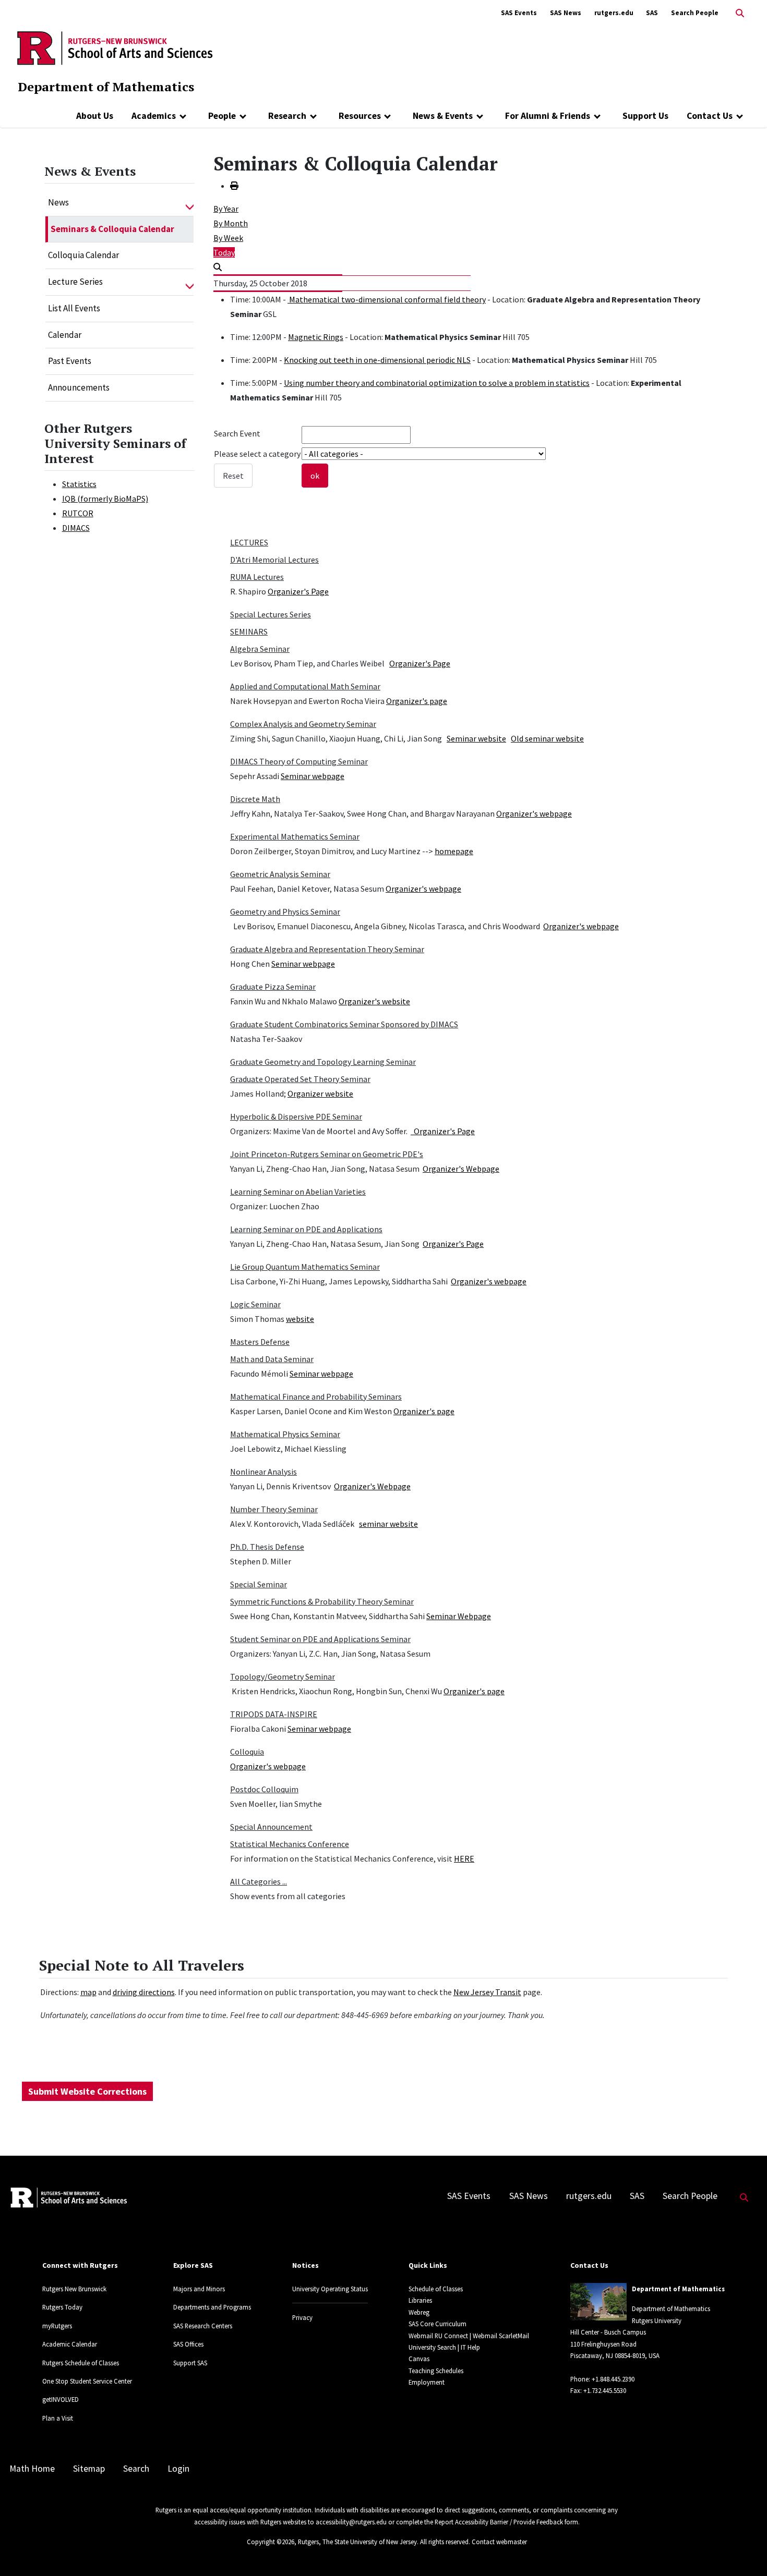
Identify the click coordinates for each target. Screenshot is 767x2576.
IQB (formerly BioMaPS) (105, 499)
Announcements (79, 387)
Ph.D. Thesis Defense (267, 1547)
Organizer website (320, 1093)
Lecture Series (75, 282)
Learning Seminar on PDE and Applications (306, 1229)
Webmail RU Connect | (440, 2336)
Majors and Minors (199, 2289)
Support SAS (190, 2363)
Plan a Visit (58, 2418)
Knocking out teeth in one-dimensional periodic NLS (377, 360)
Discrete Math (255, 799)
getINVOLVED (61, 2399)
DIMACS (76, 528)
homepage (454, 851)
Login (178, 2469)
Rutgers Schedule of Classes (81, 2363)
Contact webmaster (499, 2542)
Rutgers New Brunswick (74, 2289)
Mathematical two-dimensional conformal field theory (387, 299)
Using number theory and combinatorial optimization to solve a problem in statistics (437, 383)
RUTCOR (78, 513)
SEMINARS (249, 631)
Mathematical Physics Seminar (285, 1434)
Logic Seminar (255, 1304)
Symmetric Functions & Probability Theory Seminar (322, 1601)
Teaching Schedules (436, 2371)
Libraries (420, 2300)
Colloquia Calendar (83, 255)
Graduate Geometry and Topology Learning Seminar (323, 1062)
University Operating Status (330, 2289)
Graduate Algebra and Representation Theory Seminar (327, 949)
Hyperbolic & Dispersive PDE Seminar (296, 1116)
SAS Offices (188, 2344)
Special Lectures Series (271, 614)
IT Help (470, 2347)
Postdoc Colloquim (264, 1789)
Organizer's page (417, 701)
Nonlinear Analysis (263, 1472)
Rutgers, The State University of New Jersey (357, 2542)
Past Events (70, 361)
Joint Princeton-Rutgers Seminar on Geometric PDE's (327, 1154)
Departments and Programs (212, 2307)
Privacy (302, 2317)
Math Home (32, 2469)
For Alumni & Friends (548, 116)
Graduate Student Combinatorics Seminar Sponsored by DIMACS (344, 1024)
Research (287, 116)
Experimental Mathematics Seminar (295, 836)
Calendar (65, 335)
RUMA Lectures (257, 577)
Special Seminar (259, 1584)
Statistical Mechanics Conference (290, 1844)
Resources (360, 116)
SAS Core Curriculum (438, 2324)
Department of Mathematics (106, 87)
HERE (464, 1858)
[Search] (218, 267)
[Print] (234, 186)
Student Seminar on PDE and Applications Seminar (320, 1639)
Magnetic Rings (316, 337)
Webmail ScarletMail (501, 2336)
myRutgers (57, 2326)
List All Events (74, 308)
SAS (652, 13)
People (222, 116)
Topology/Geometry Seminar (283, 1676)
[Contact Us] (740, 116)
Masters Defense (260, 1342)
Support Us (645, 116)
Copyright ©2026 (271, 2542)
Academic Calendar (70, 2344)
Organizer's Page (298, 591)
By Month (231, 223)
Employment (427, 2382)
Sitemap (89, 2469)
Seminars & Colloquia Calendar (112, 229)
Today (224, 252)
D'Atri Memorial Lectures (274, 560)
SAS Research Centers (203, 2326)
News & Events (443, 116)
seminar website (388, 1524)
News (58, 202)
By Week (228, 238)
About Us (95, 116)
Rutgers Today (62, 2307)
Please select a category (257, 454)
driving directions (144, 1992)
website (300, 1319)
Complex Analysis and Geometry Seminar (303, 724)
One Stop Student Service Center (87, 2381)
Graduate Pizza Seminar (273, 987)
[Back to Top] (744, 2551)
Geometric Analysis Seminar (280, 874)
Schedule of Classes (436, 2289)
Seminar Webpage (459, 1616)
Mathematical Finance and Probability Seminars (316, 1396)
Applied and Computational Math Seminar (305, 686)
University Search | (434, 2347)
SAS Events (519, 13)
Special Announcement (271, 1827)
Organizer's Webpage (461, 1169)
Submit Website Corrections (87, 2091)
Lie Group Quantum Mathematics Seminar (305, 1267)
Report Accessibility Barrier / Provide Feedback (499, 2522)
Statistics (79, 484)
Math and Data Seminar (272, 1359)
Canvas (419, 2359)
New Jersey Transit (487, 1992)
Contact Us (710, 116)
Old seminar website (547, 738)
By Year (226, 209)
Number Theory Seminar (274, 1509)
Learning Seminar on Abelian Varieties (298, 1192)
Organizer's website (374, 1001)
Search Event (237, 433)
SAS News (566, 13)
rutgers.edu (614, 13)
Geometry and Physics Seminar (285, 912)
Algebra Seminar (260, 649)
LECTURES (249, 542)
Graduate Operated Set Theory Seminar (300, 1079)
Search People (695, 13)
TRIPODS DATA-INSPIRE (274, 1714)
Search (136, 2469)
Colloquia (247, 1752)
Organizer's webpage (534, 813)
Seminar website (476, 738)
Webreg (419, 2312)
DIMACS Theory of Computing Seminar (299, 761)
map (88, 1992)
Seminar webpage (313, 776)
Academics (154, 116)
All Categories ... (259, 1881)
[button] (190, 203)
